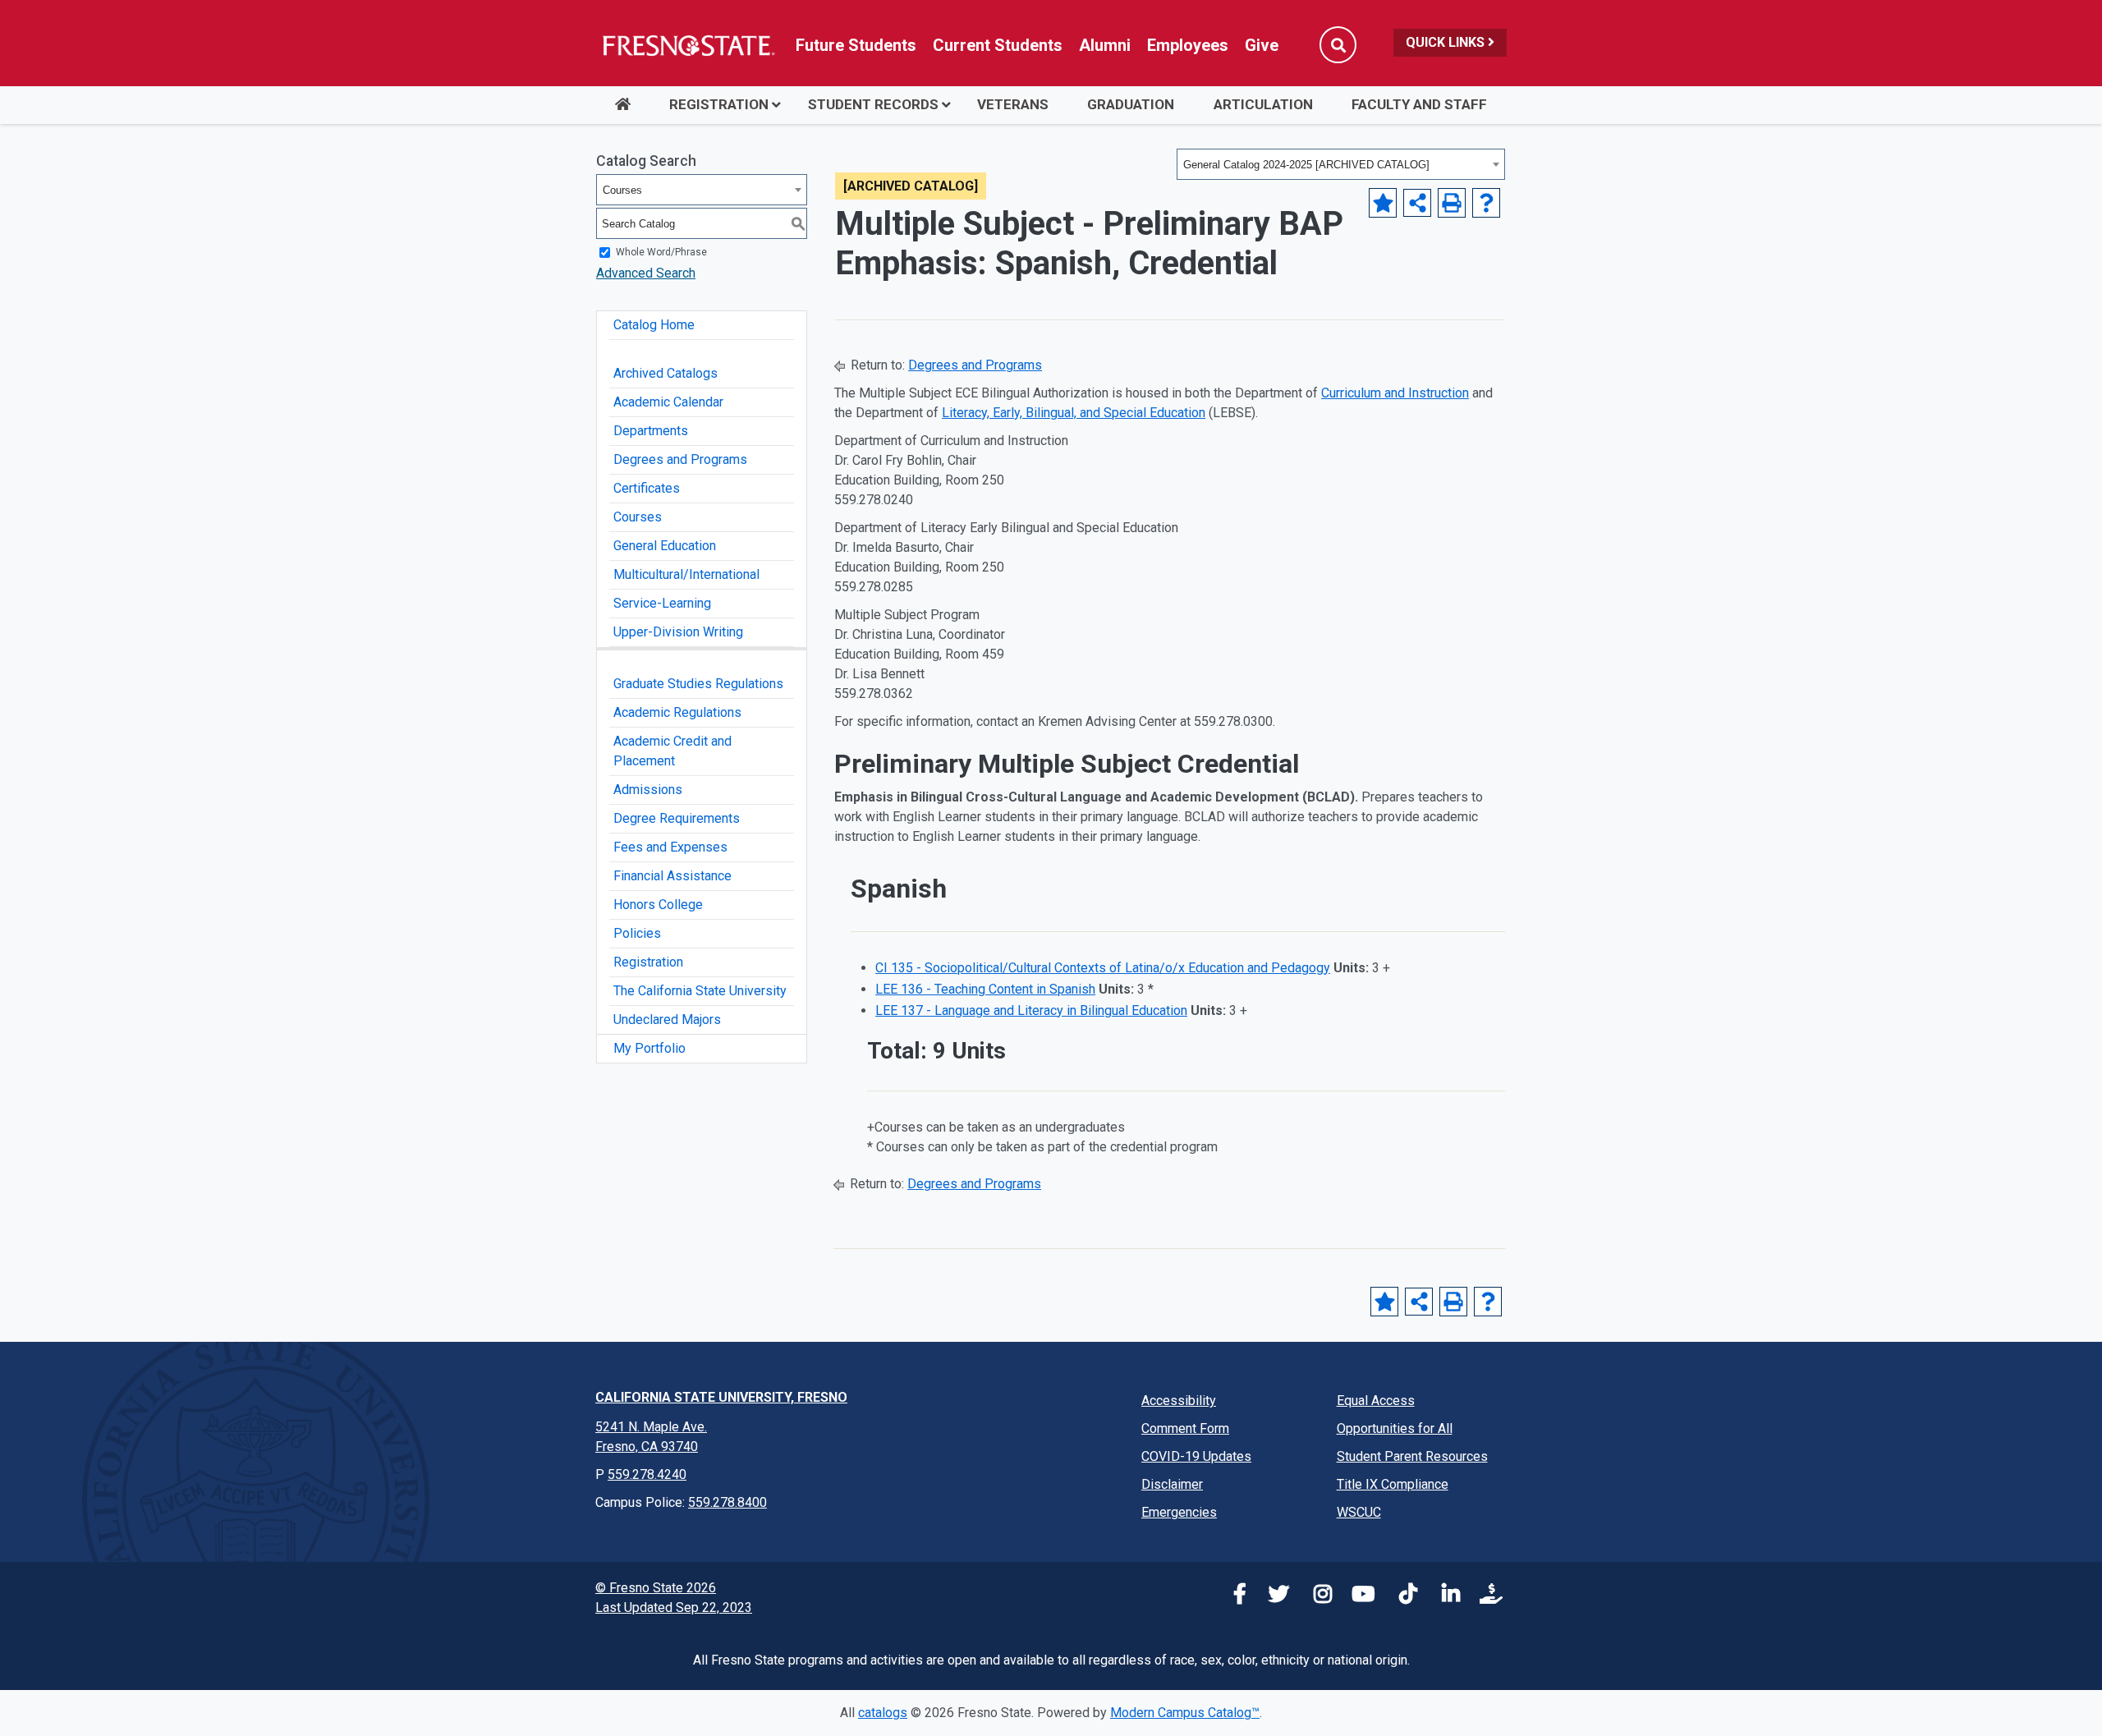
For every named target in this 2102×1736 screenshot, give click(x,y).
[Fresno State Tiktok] (1402, 1597)
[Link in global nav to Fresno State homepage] (688, 45)
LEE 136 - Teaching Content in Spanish (985, 989)
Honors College (658, 905)
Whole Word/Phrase (661, 252)
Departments (651, 431)
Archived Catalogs (665, 373)
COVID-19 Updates (1196, 1456)
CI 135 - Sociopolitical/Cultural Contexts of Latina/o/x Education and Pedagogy (1103, 968)
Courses (638, 517)
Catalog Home (654, 325)
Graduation (1131, 104)
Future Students (856, 45)
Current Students (998, 45)
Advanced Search (646, 273)
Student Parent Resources (1412, 1456)
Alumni (1105, 45)
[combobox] (1341, 164)
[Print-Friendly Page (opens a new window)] (1452, 203)
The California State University (700, 991)
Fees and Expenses (670, 847)
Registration (719, 104)
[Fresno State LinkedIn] (1444, 1597)
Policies (637, 933)
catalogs (883, 1713)
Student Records (873, 104)
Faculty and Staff (1419, 104)
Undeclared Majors (667, 1020)
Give (1262, 45)
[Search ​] (1338, 45)
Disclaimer (1172, 1484)
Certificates (647, 488)
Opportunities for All (1395, 1428)
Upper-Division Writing (678, 632)
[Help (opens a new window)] (1486, 203)
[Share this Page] (1417, 203)
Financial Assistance (672, 876)
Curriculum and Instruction (1395, 393)
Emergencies (1179, 1512)
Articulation (1263, 104)
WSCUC (1359, 1512)
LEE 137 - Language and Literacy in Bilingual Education (1031, 1010)
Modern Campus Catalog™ (1185, 1713)
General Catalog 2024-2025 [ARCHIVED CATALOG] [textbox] (1306, 165)
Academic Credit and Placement (672, 751)
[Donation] (1487, 1597)
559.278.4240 (647, 1474)
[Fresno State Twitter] (1274, 1597)
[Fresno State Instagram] (1316, 1597)
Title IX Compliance (1393, 1484)
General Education (665, 546)
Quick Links (1447, 42)
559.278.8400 (727, 1502)
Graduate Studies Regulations (698, 684)
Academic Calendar (668, 402)
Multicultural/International (686, 574)
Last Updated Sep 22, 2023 (674, 1607)
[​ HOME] (622, 105)
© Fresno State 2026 (656, 1588)
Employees (1188, 45)
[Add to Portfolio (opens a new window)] (1383, 203)
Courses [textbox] (622, 190)
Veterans (1013, 104)
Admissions (648, 790)
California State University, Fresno (721, 1397)
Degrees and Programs (680, 459)
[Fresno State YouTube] (1359, 1597)
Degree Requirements (677, 818)
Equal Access (1376, 1401)
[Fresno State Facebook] (1231, 1597)
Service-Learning (662, 603)
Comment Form (1185, 1428)
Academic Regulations (677, 712)
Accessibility (1179, 1401)
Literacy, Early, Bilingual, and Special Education (1074, 413)
